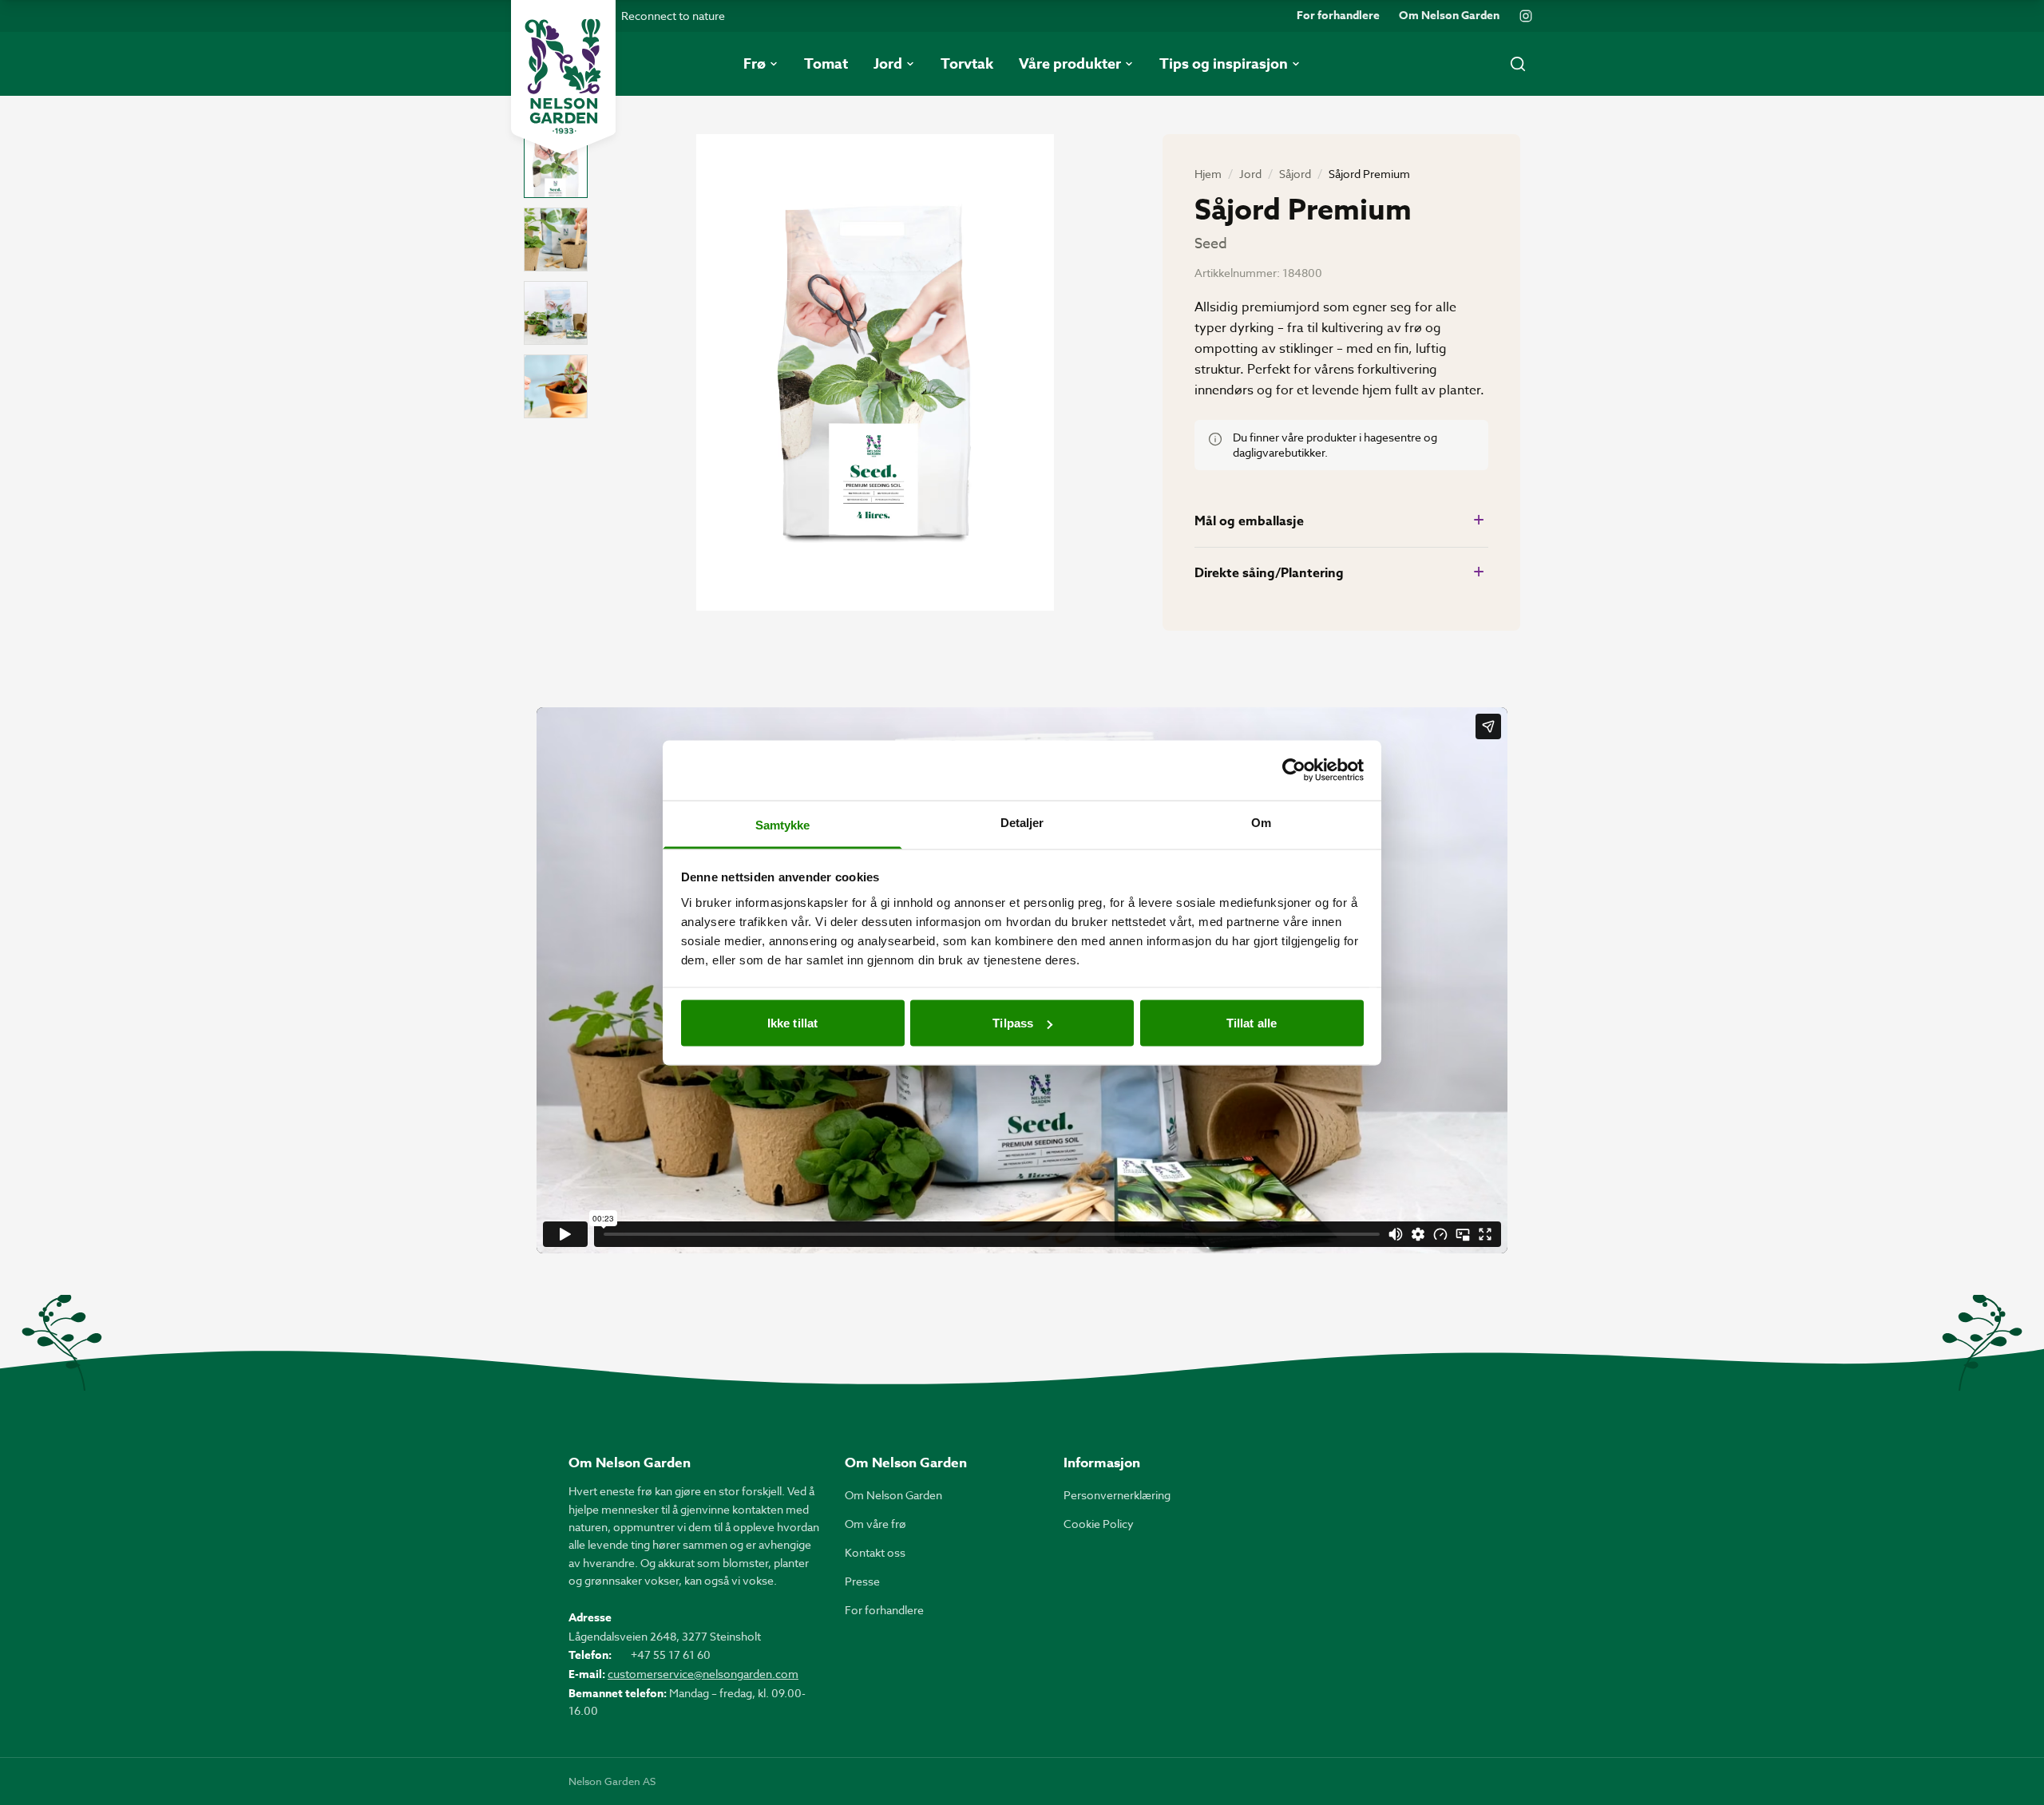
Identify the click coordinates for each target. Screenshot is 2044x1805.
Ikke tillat (792, 1023)
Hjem (1208, 174)
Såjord (1295, 174)
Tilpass (1013, 1023)
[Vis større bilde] (875, 372)
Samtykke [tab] (783, 824)
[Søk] (1518, 64)
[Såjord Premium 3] (556, 313)
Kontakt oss (875, 1552)
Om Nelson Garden (1449, 16)
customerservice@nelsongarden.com (703, 1674)
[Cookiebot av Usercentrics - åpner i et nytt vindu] (1294, 770)
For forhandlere (1338, 16)
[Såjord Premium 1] (556, 166)
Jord (1250, 174)
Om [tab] (1261, 822)
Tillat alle (1252, 1023)
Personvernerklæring (1117, 1495)
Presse (862, 1581)
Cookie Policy (1099, 1524)
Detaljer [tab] (1022, 822)
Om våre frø (875, 1524)
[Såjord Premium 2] (556, 239)
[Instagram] (1526, 16)
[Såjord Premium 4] (556, 386)
